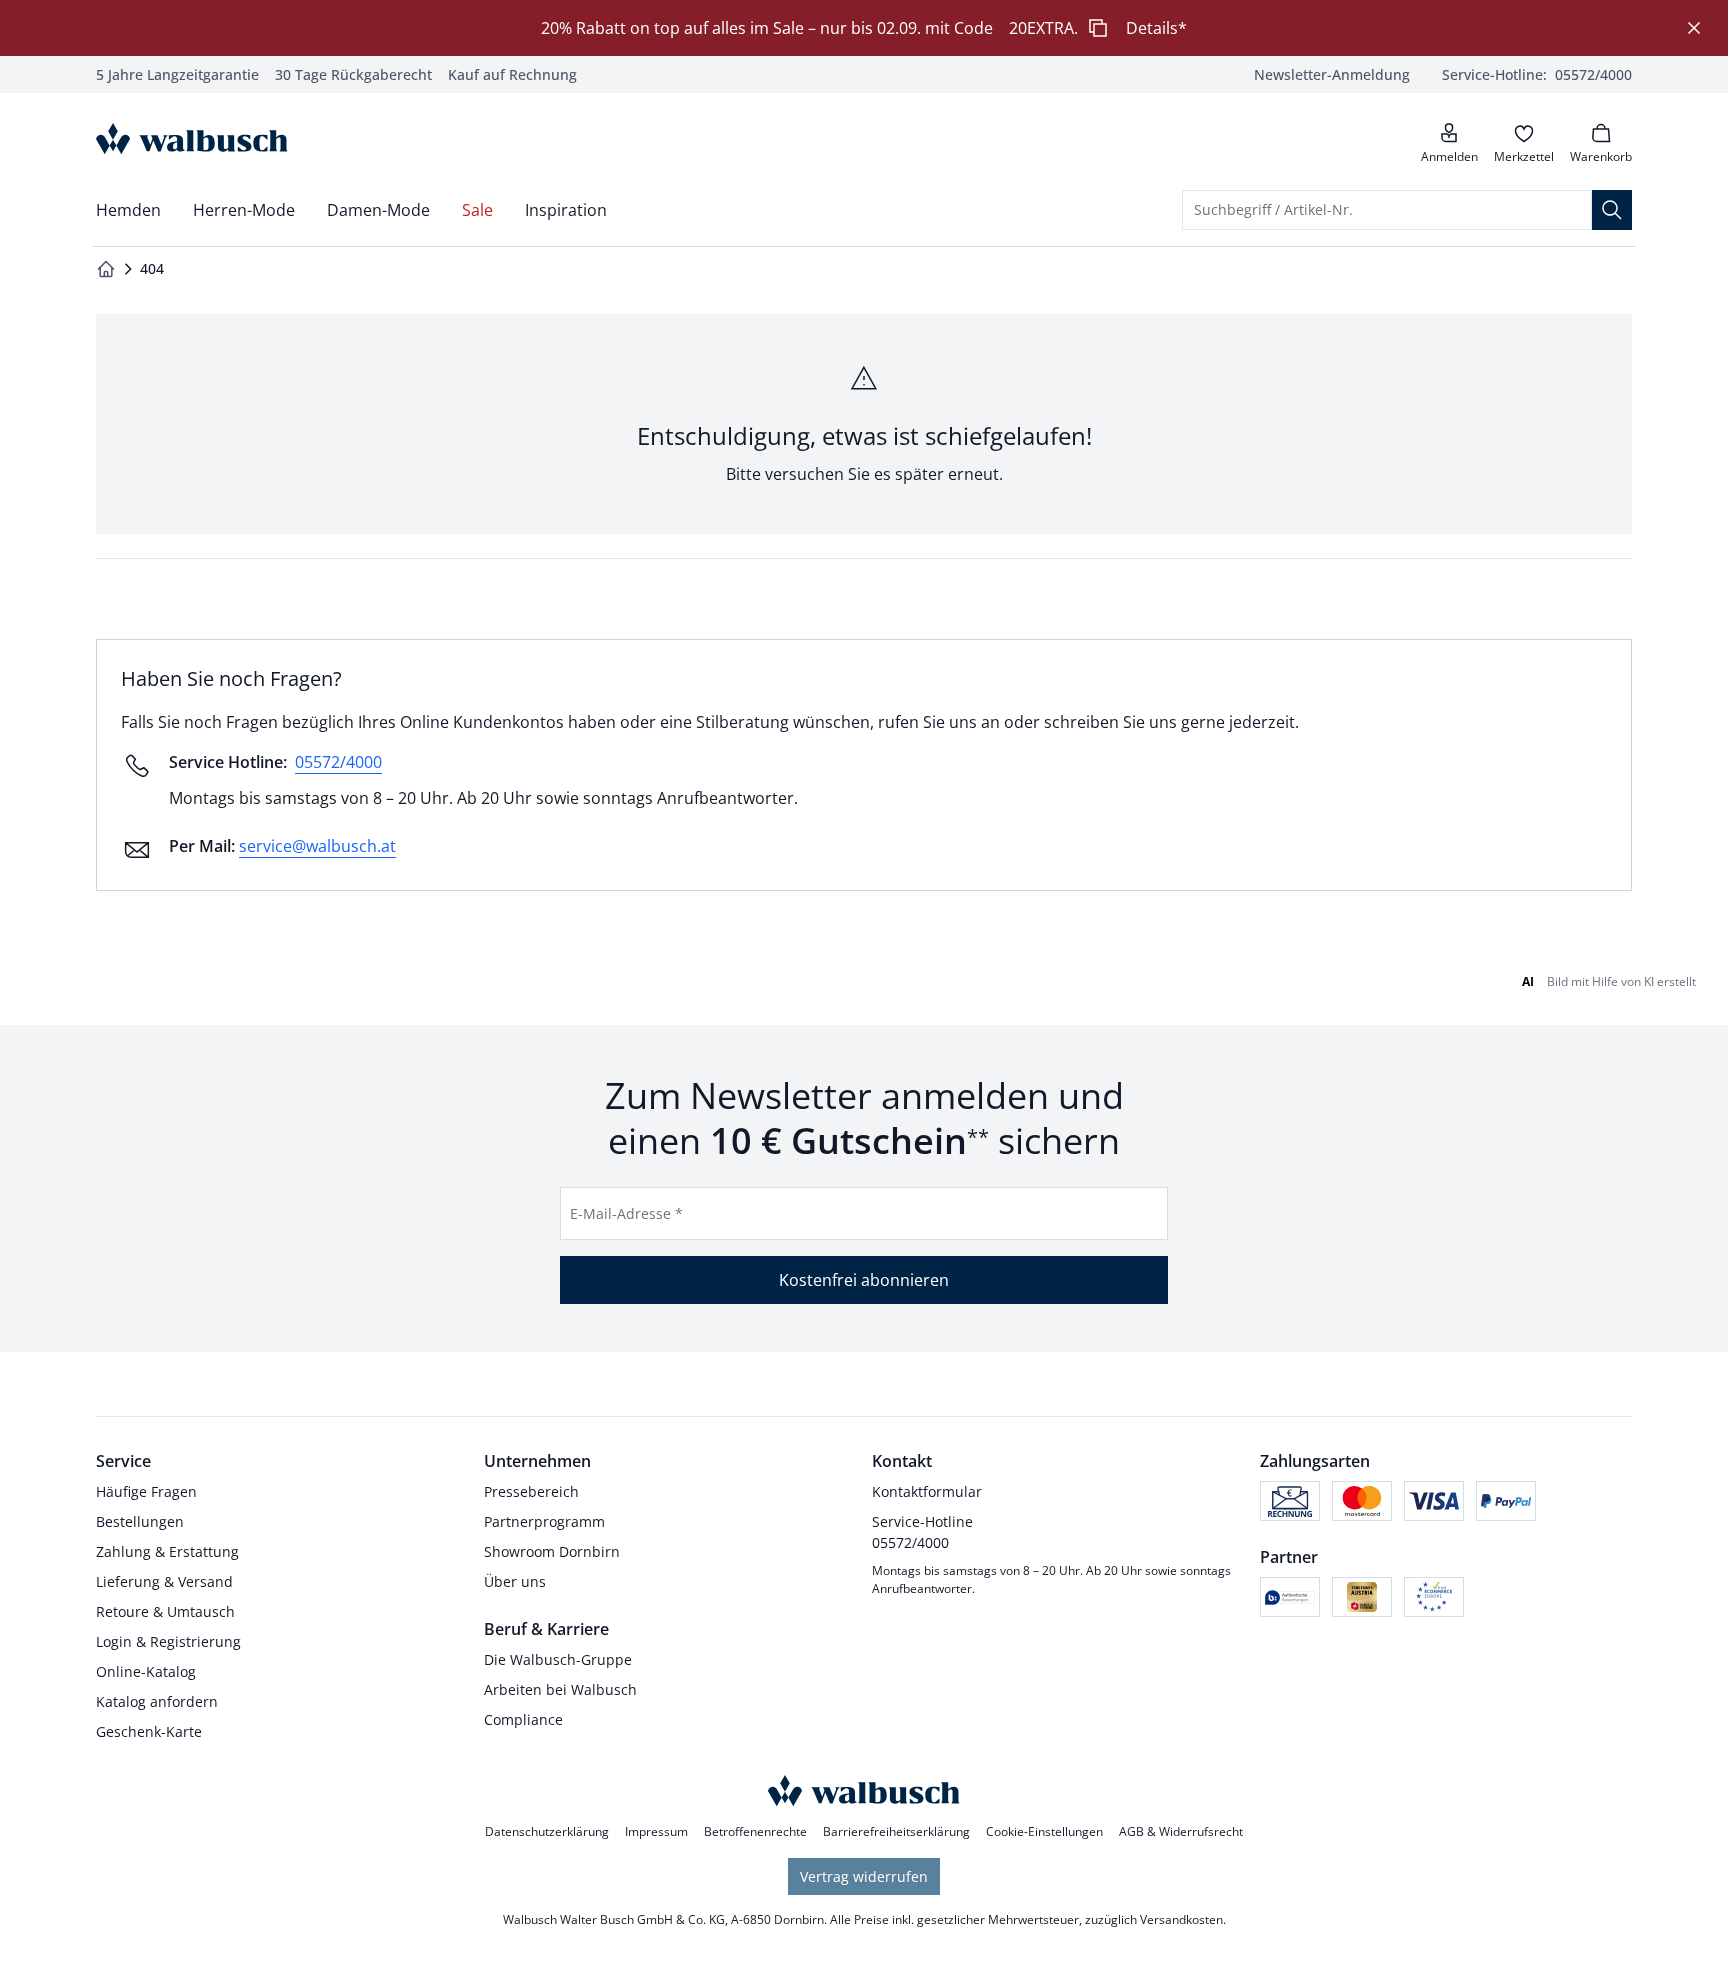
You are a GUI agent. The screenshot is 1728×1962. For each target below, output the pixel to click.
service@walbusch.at (317, 846)
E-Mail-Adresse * (626, 1213)
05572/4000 (338, 762)
